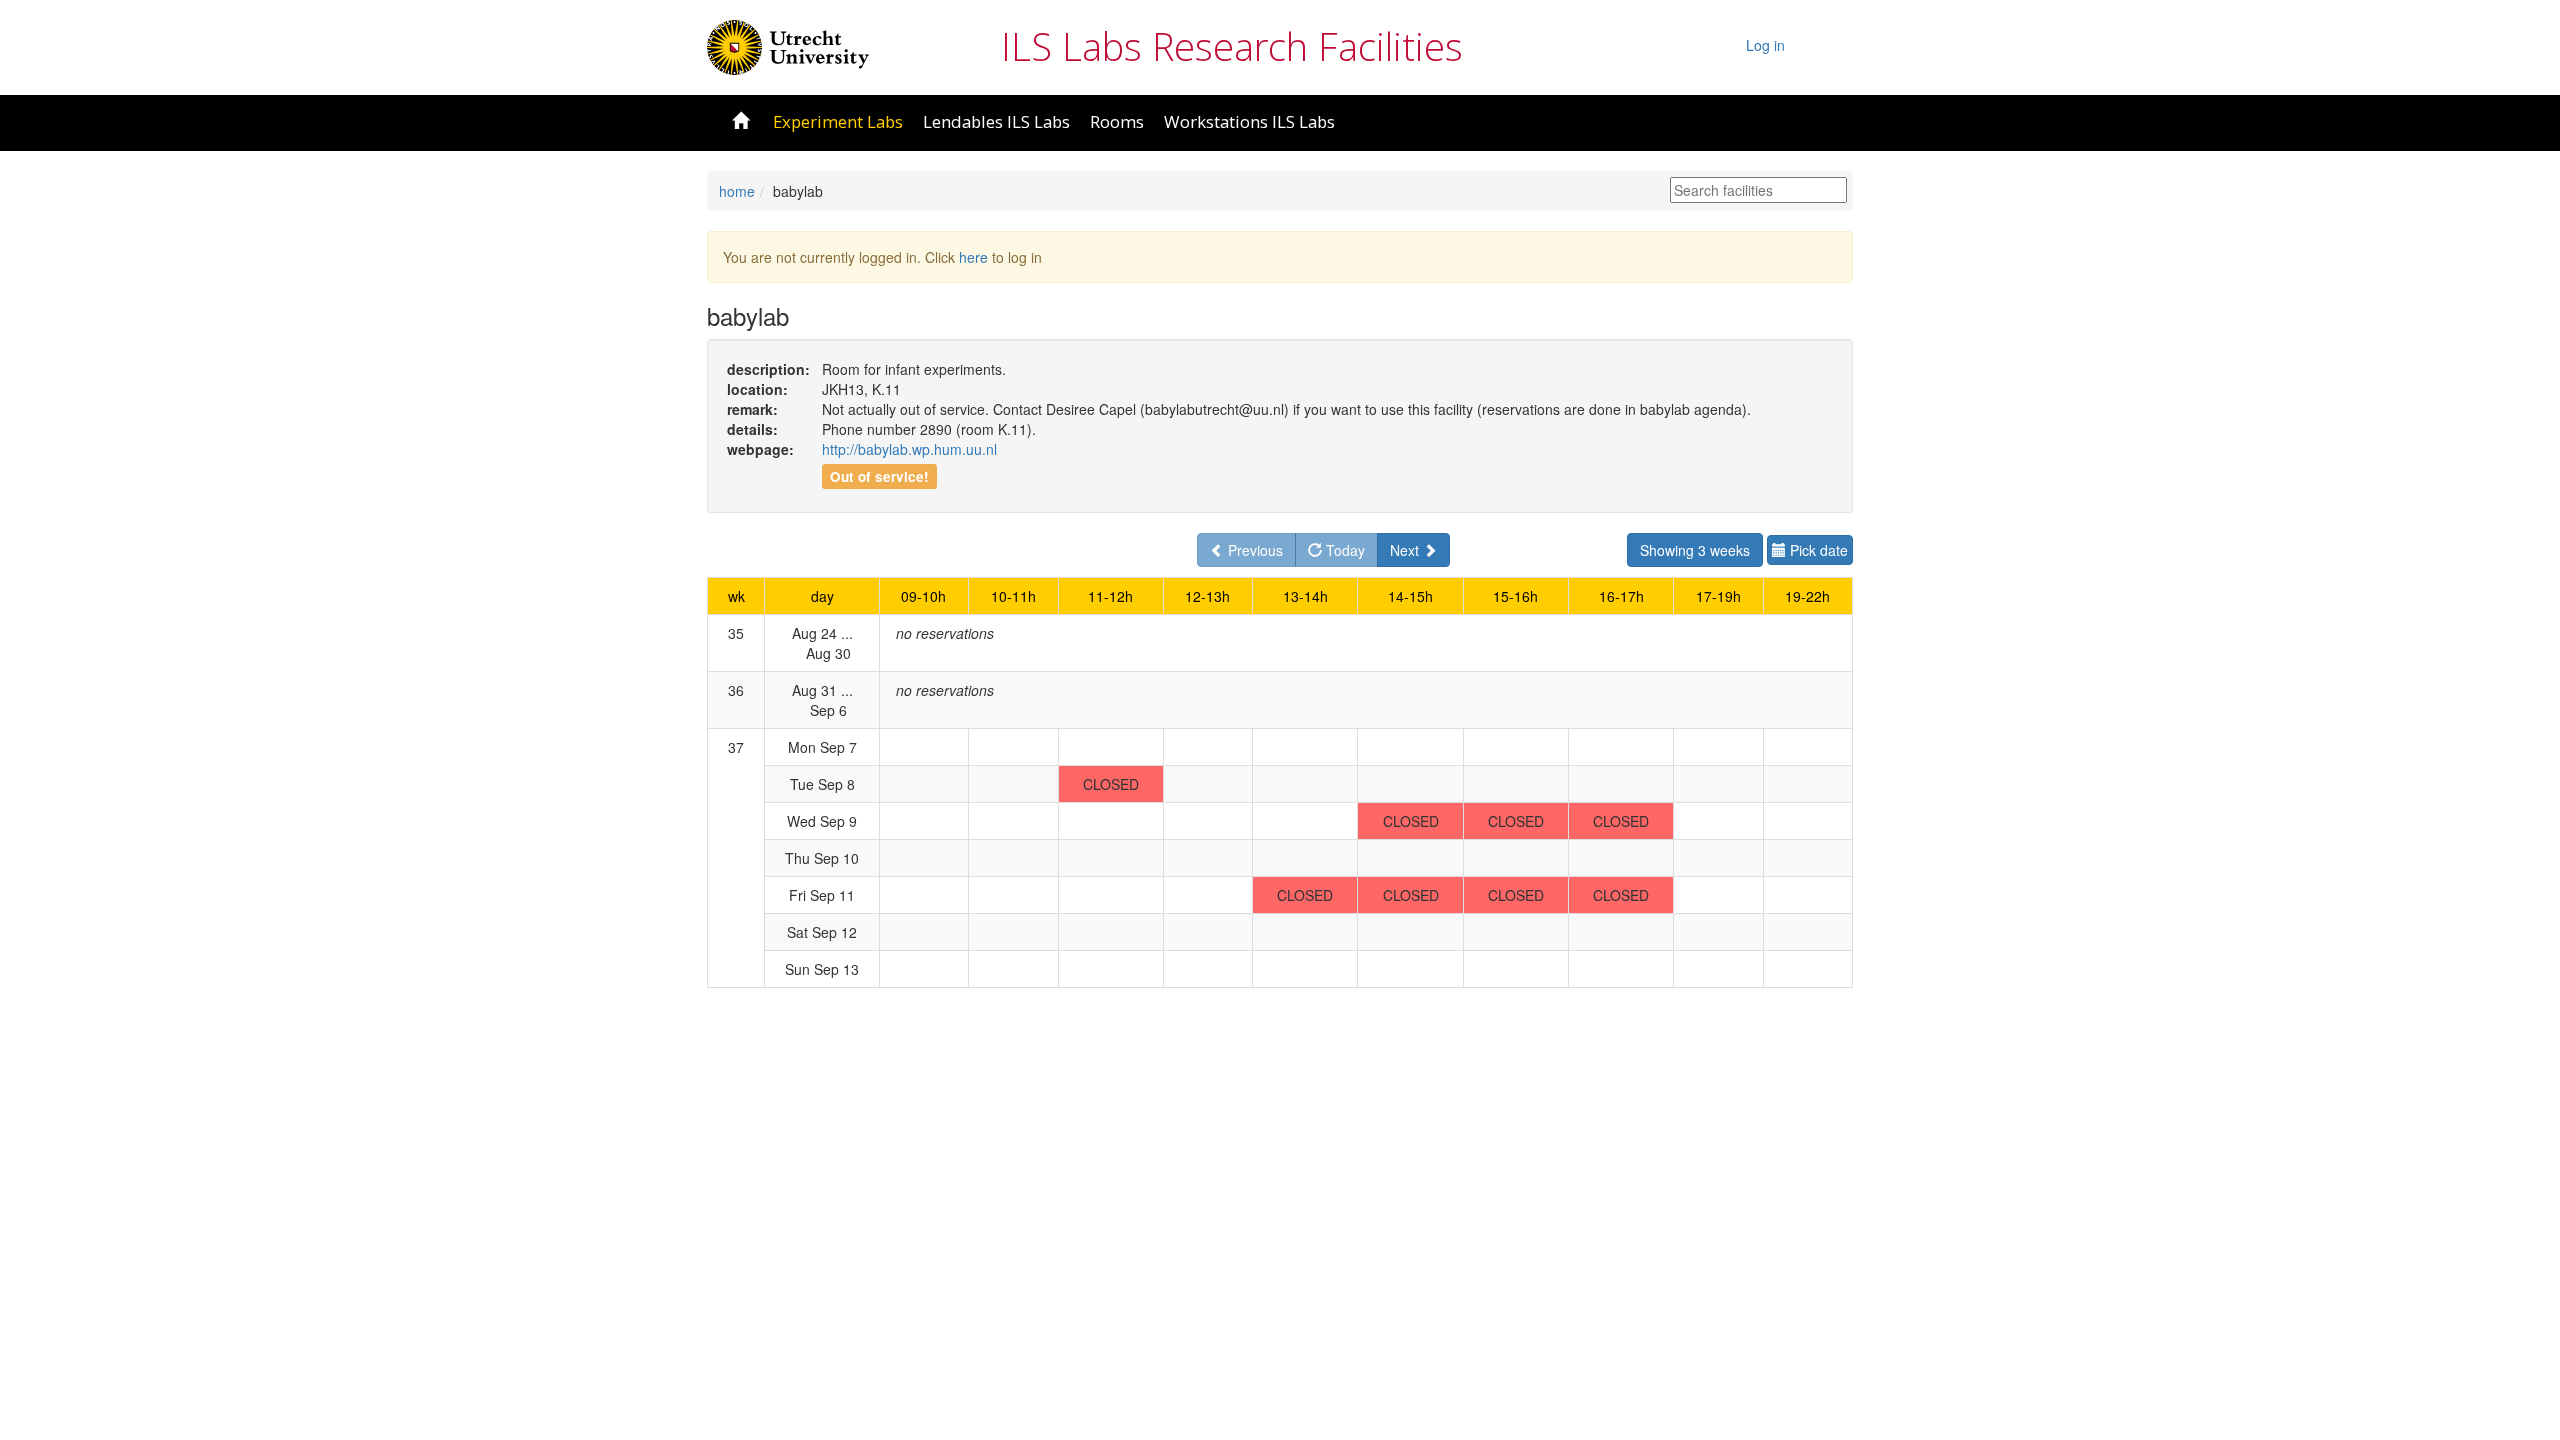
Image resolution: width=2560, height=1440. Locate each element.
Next (1406, 550)
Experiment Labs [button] (838, 121)
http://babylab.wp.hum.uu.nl (909, 449)
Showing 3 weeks (1695, 550)
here (973, 257)
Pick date (1817, 550)
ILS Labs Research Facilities (1232, 46)
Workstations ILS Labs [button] (1249, 121)
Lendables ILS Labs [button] (996, 121)
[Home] (788, 45)
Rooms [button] (1117, 121)
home (737, 191)
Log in (1765, 45)
